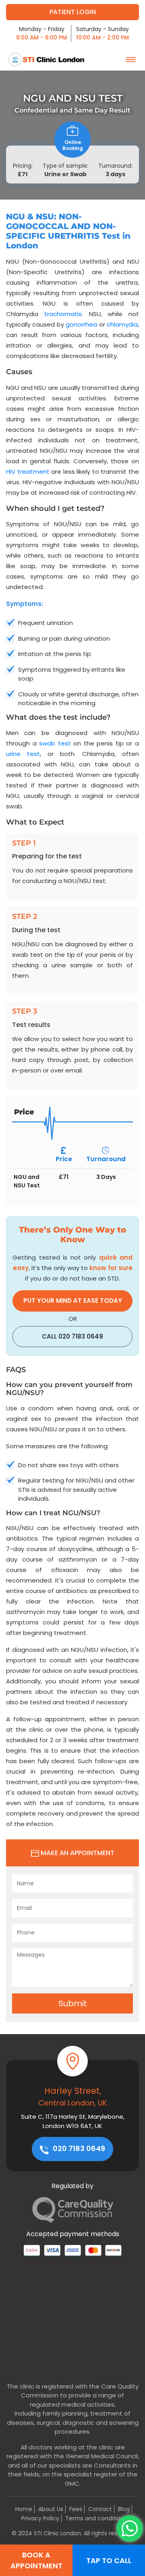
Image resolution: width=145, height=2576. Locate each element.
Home (24, 2509)
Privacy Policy (40, 2518)
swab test (55, 743)
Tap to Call (109, 2560)
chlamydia (122, 324)
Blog (124, 2509)
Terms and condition (95, 2518)
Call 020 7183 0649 (72, 1336)
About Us (51, 2509)
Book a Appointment (36, 2560)
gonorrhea (81, 324)
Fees (76, 2509)
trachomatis (63, 314)
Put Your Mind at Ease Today (73, 1300)
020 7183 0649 (78, 2148)
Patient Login (73, 12)
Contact (100, 2509)
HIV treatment (28, 472)
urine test (23, 754)
